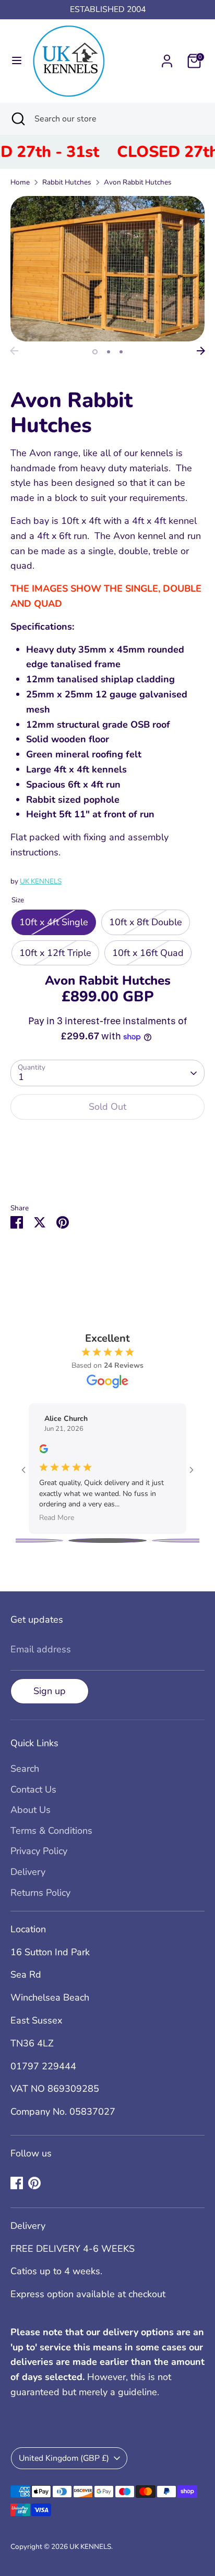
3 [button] (121, 352)
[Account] (167, 58)
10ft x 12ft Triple (55, 953)
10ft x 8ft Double (146, 922)
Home (20, 182)
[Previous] (14, 351)
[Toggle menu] (17, 61)
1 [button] (95, 352)
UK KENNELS (41, 881)
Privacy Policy (39, 1851)
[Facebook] (17, 2183)
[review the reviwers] (44, 1451)
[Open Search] (17, 119)
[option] (107, 269)
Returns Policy (40, 1893)
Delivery (28, 1872)
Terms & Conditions (51, 1831)
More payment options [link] (108, 1166)
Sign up (50, 1691)
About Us (31, 1810)
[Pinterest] (34, 2183)
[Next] (201, 351)
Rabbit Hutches (67, 182)
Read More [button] (57, 1518)
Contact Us (33, 1789)
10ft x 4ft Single (54, 922)
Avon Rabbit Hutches (138, 182)
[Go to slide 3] (107, 1541)
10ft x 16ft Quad (148, 953)
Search (25, 1769)
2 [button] (109, 352)
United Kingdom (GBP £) (64, 2458)
